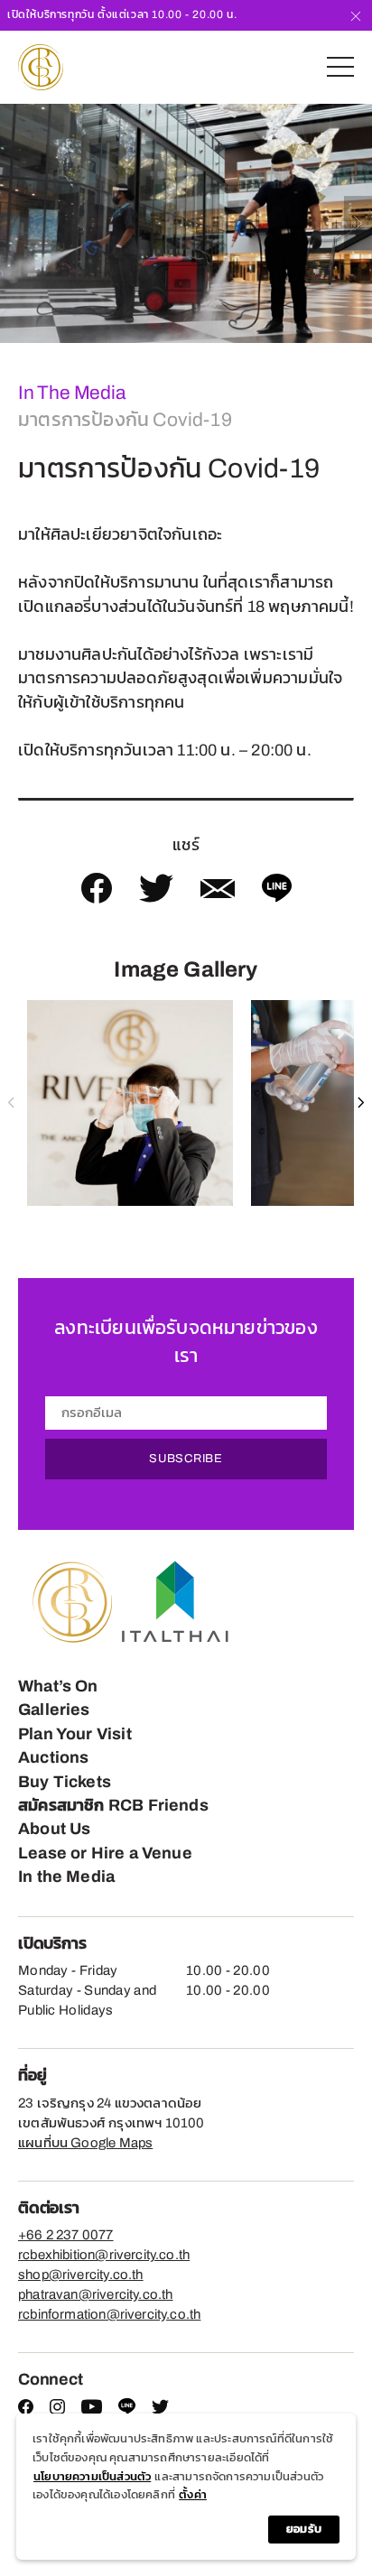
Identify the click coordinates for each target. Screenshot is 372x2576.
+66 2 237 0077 (66, 2235)
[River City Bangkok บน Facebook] (26, 2410)
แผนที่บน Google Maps (85, 2143)
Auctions (53, 1757)
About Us (54, 1829)
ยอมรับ (304, 2529)
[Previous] (14, 223)
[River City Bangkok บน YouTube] (92, 2410)
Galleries (54, 1710)
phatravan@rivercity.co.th (96, 2294)
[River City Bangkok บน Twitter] (160, 2410)
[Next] (358, 223)
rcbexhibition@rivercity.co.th (104, 2255)
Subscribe (186, 1459)
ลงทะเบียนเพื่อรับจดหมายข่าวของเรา (186, 1342)
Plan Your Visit (75, 1734)
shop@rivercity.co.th (81, 2275)
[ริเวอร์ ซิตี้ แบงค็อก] (41, 67)
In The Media (71, 393)
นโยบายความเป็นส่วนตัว (92, 2477)
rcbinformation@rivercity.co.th (109, 2314)
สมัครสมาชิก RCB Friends (113, 1805)
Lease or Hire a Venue (105, 1853)
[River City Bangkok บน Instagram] (57, 2410)
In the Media (66, 1876)
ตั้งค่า (193, 2495)
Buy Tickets (65, 1782)
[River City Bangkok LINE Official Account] (127, 2411)
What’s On (58, 1686)
